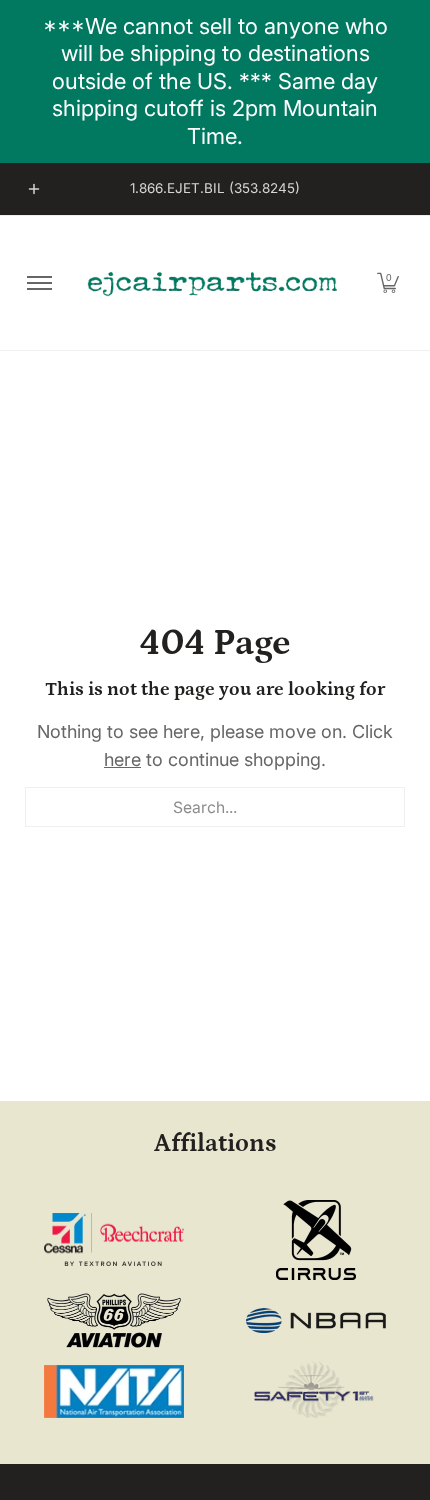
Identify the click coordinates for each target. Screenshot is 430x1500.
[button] (388, 282)
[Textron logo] (114, 1239)
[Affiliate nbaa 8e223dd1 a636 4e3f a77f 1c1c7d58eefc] (317, 1320)
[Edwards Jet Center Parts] (212, 283)
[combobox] (215, 807)
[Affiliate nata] (114, 1391)
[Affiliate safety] (317, 1391)
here (122, 759)
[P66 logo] (114, 1320)
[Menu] (38, 282)
